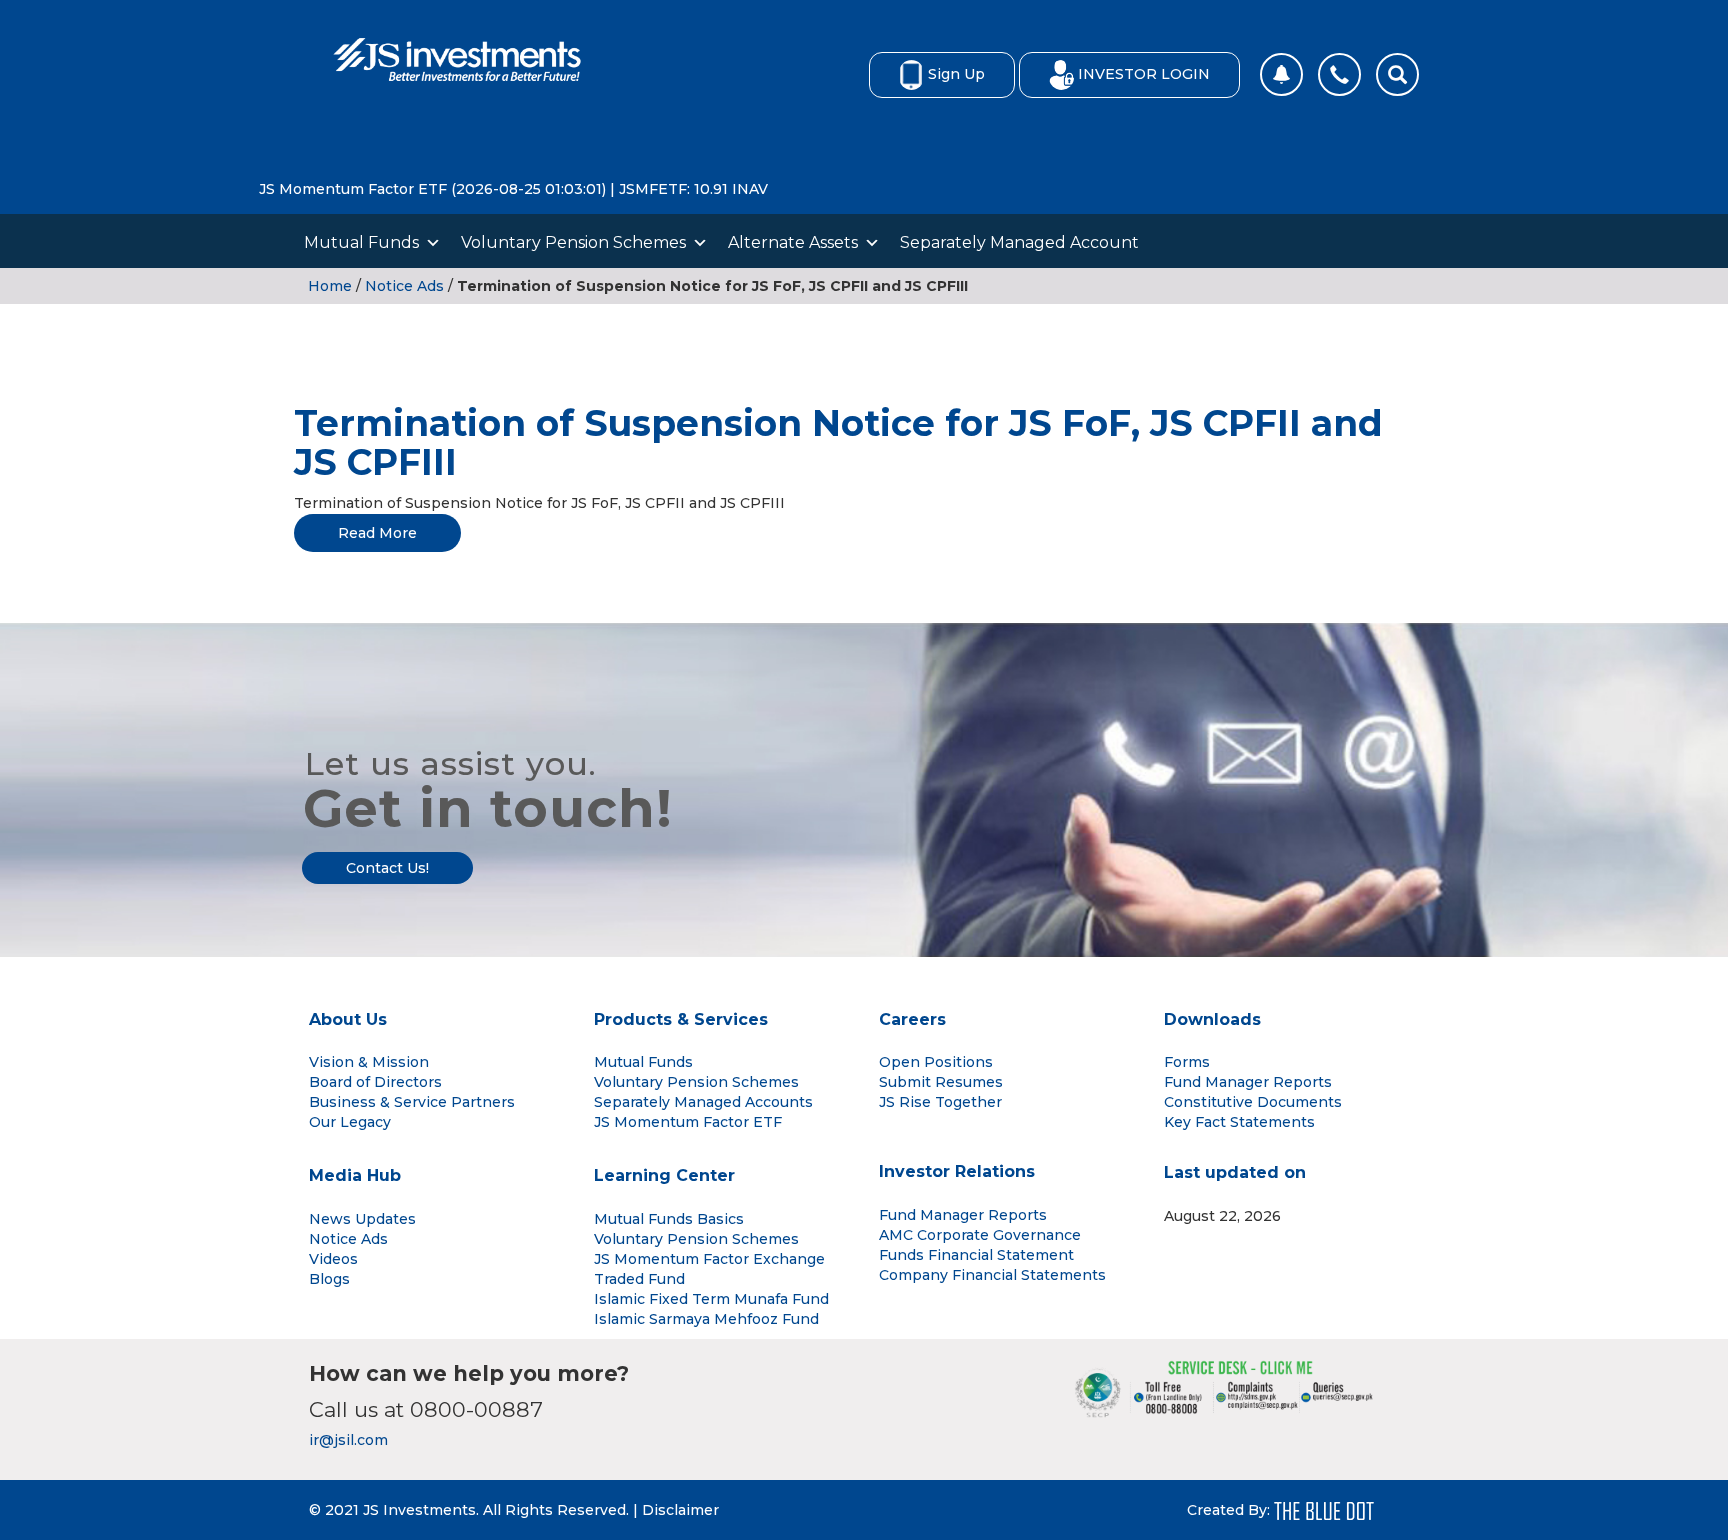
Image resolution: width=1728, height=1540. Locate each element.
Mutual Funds (361, 242)
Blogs (329, 1279)
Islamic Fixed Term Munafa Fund (711, 1299)
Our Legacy (350, 1122)
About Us (348, 1019)
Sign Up (956, 74)
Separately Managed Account (1019, 242)
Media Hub (355, 1175)
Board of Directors (375, 1082)
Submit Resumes (941, 1082)
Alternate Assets (793, 242)
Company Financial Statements (992, 1275)
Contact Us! (387, 868)
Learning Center (664, 1175)
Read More (377, 533)
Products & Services (681, 1019)
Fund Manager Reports (1248, 1082)
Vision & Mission (369, 1062)
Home (330, 286)
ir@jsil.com (348, 1440)
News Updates (362, 1219)
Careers (912, 1019)
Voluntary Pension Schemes (573, 242)
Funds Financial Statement (976, 1255)
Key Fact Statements (1239, 1122)
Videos (333, 1259)
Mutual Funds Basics (669, 1219)
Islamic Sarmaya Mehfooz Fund (706, 1319)
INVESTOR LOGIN (1144, 74)
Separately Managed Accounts (703, 1102)
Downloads (1212, 1019)
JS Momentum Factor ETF (688, 1122)
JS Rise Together (940, 1102)
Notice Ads (404, 286)
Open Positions (936, 1062)
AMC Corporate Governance (980, 1235)
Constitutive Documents (1253, 1102)
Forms (1187, 1062)
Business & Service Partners (412, 1102)
